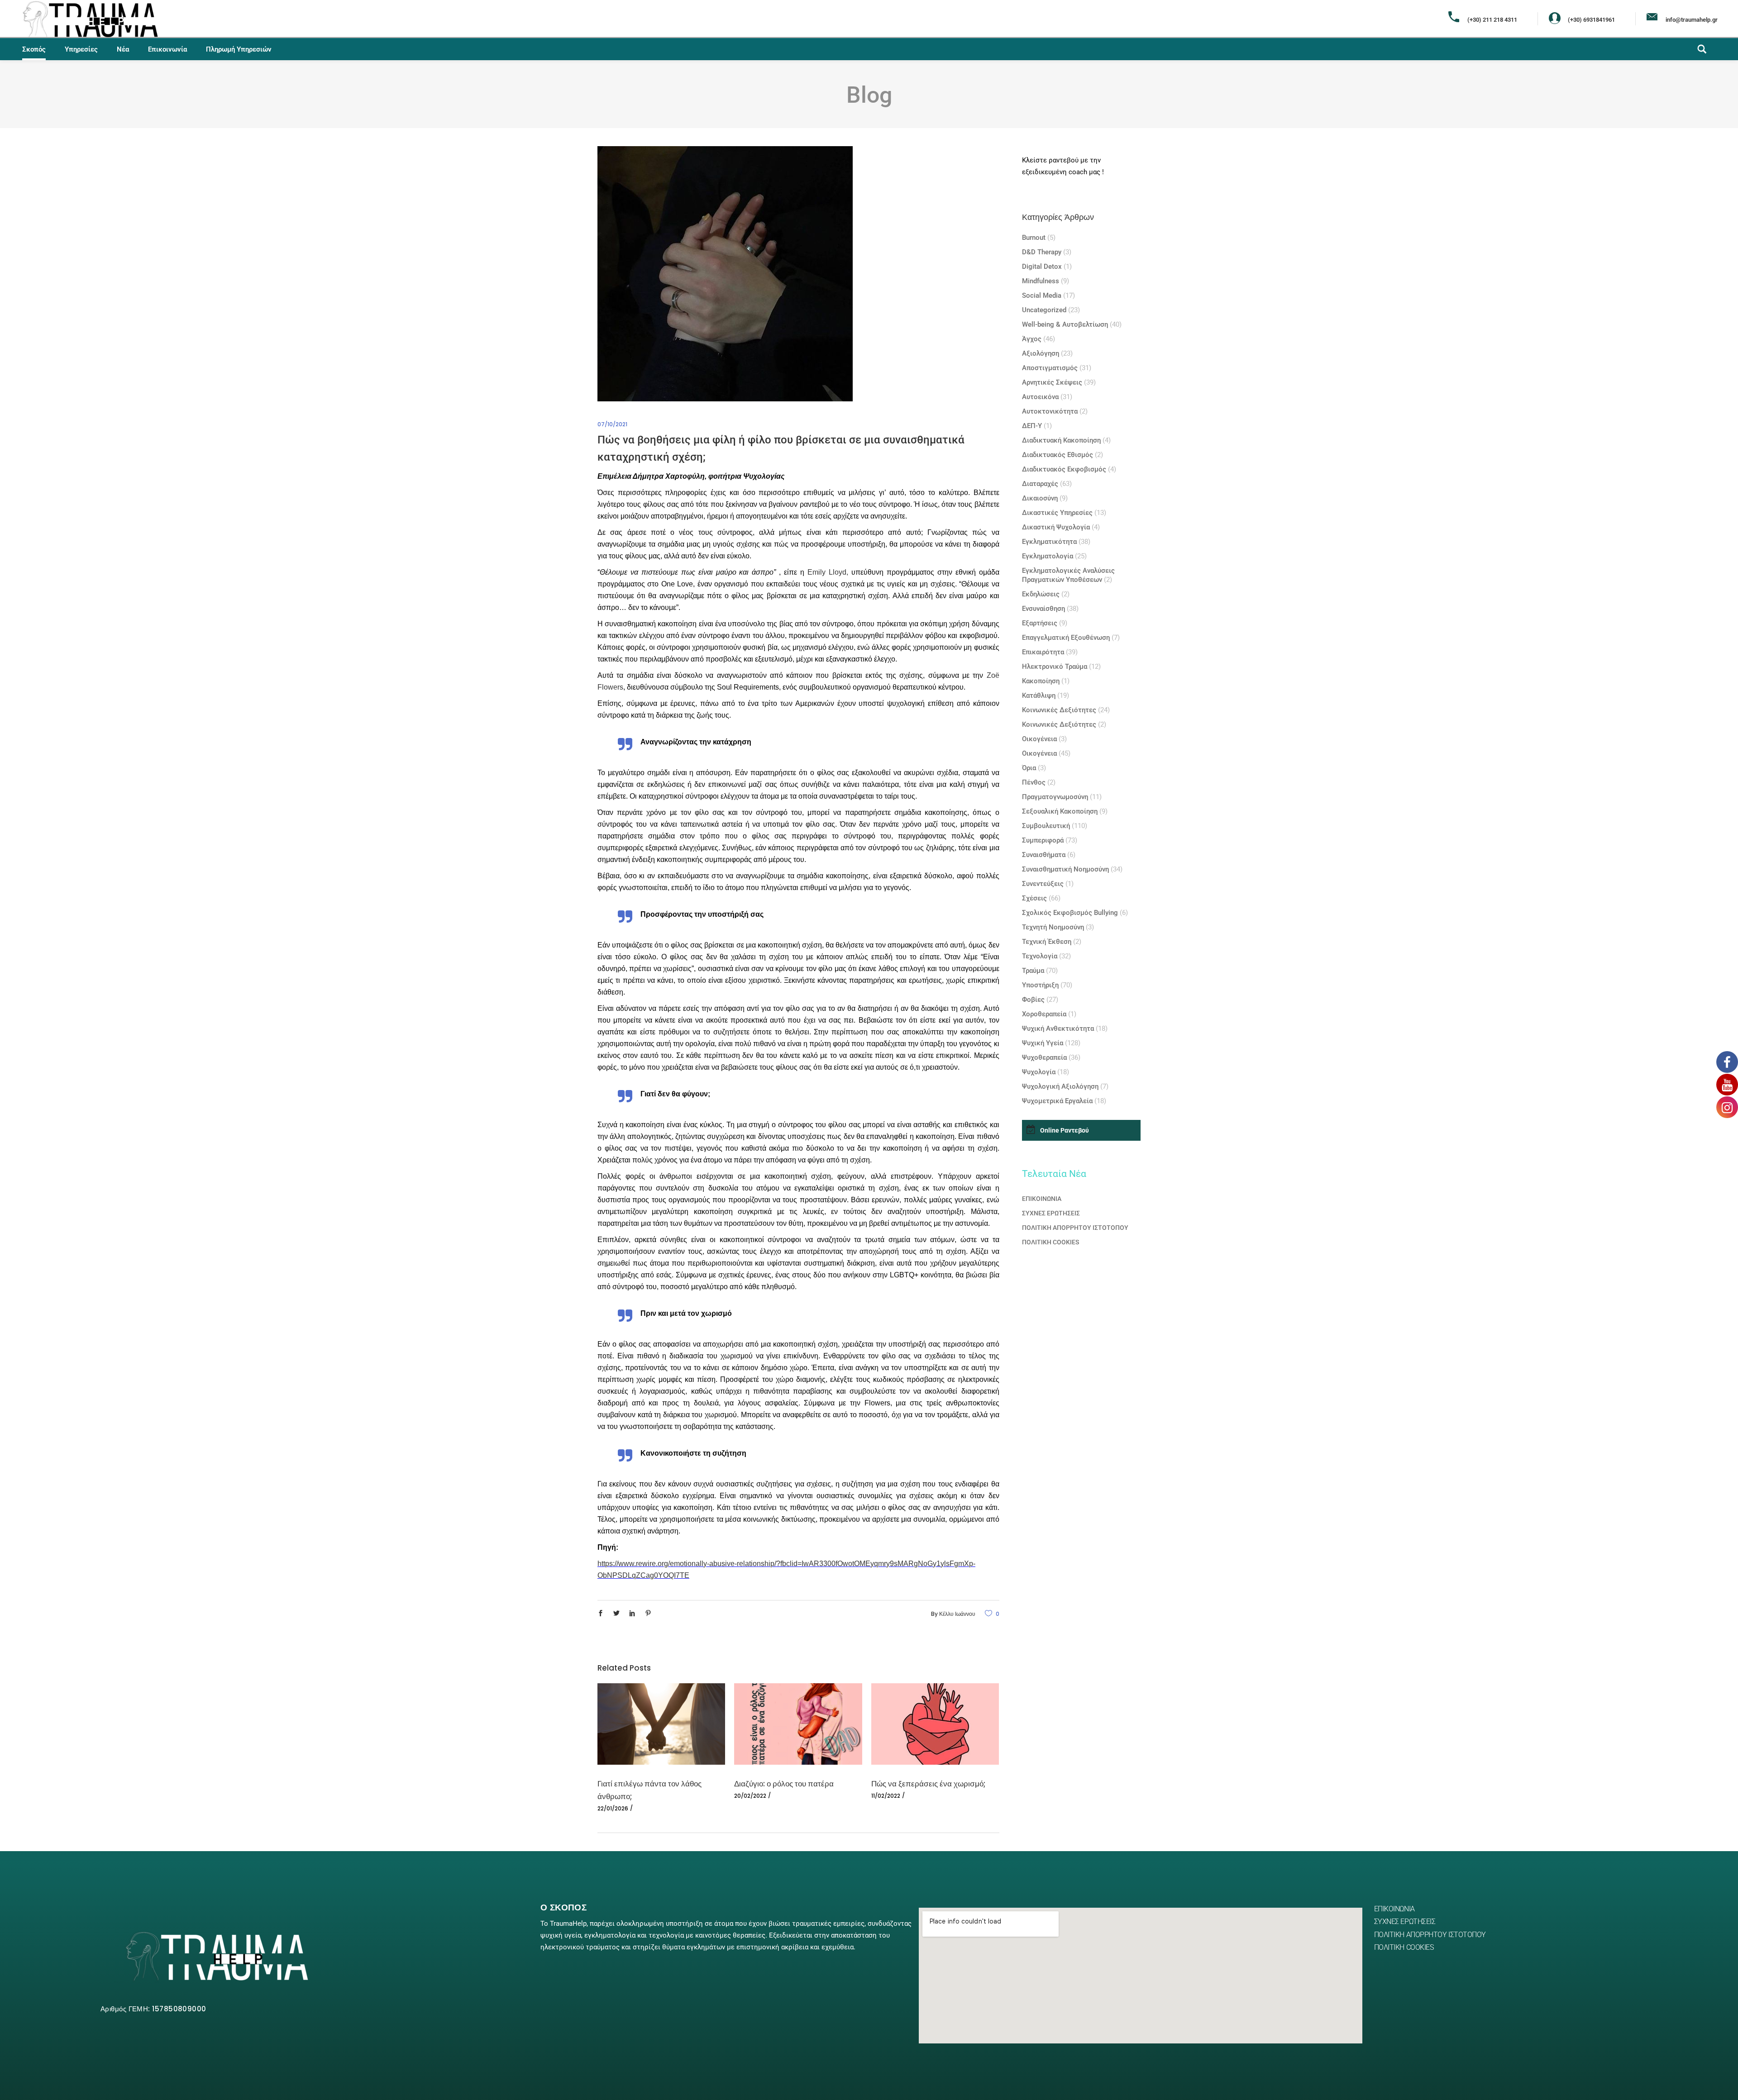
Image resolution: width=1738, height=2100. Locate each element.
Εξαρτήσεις (1040, 623)
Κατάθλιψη (1039, 695)
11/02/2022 (886, 1796)
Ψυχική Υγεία (1043, 1043)
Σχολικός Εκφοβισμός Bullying (1070, 913)
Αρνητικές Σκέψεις (1052, 382)
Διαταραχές (1040, 484)
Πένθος (1034, 782)
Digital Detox (1042, 267)
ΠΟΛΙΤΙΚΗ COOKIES (1050, 1242)
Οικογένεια (1039, 739)
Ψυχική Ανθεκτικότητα (1058, 1029)
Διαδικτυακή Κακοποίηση (1061, 440)
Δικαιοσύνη (1040, 498)
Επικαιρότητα (1043, 652)
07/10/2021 (612, 424)
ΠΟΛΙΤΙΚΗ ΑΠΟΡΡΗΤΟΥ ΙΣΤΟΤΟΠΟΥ (1075, 1228)
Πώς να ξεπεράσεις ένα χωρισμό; (928, 1784)
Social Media (1042, 295)
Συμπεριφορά (1043, 840)
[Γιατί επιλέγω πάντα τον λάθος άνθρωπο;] (661, 1724)
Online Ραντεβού (1065, 1130)
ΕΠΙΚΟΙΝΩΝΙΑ (1042, 1199)
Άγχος (1032, 339)
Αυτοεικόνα (1040, 397)
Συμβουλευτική (1046, 826)
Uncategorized (1044, 310)
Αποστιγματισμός (1050, 368)
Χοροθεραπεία (1044, 1014)
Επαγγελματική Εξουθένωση (1066, 638)
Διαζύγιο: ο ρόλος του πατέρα (784, 1784)
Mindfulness (1041, 281)
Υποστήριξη (1040, 985)
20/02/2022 (750, 1796)
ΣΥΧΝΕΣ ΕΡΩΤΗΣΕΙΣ (1051, 1213)
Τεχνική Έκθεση (1047, 942)
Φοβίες (1033, 1000)
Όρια (1029, 768)
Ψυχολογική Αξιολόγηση (1060, 1086)
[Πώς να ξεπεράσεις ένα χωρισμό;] (935, 1724)
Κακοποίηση (1041, 681)
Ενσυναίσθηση (1043, 609)
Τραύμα (1033, 971)
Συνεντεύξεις (1043, 884)
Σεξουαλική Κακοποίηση (1060, 811)
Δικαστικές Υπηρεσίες (1057, 513)
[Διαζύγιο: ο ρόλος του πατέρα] (798, 1724)
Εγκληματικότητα (1049, 542)
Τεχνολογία (1040, 956)
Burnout (1034, 238)
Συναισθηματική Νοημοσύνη (1065, 869)
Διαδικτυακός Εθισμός (1058, 455)
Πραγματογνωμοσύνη (1055, 797)
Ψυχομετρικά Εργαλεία (1057, 1101)
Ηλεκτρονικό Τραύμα (1055, 667)
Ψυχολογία (1039, 1072)
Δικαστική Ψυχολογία (1056, 527)
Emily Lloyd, (828, 572)
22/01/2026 (613, 1808)
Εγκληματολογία (1048, 556)
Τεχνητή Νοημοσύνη (1053, 927)
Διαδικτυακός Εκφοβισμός (1064, 469)
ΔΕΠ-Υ (1032, 426)
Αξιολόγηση (1041, 353)
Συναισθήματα (1044, 855)
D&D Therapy (1042, 252)
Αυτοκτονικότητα (1050, 411)
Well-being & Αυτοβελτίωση (1065, 324)
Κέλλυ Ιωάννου (957, 1614)
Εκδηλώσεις (1041, 594)
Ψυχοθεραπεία (1044, 1057)
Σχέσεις (1034, 898)
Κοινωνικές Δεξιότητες (1059, 710)
